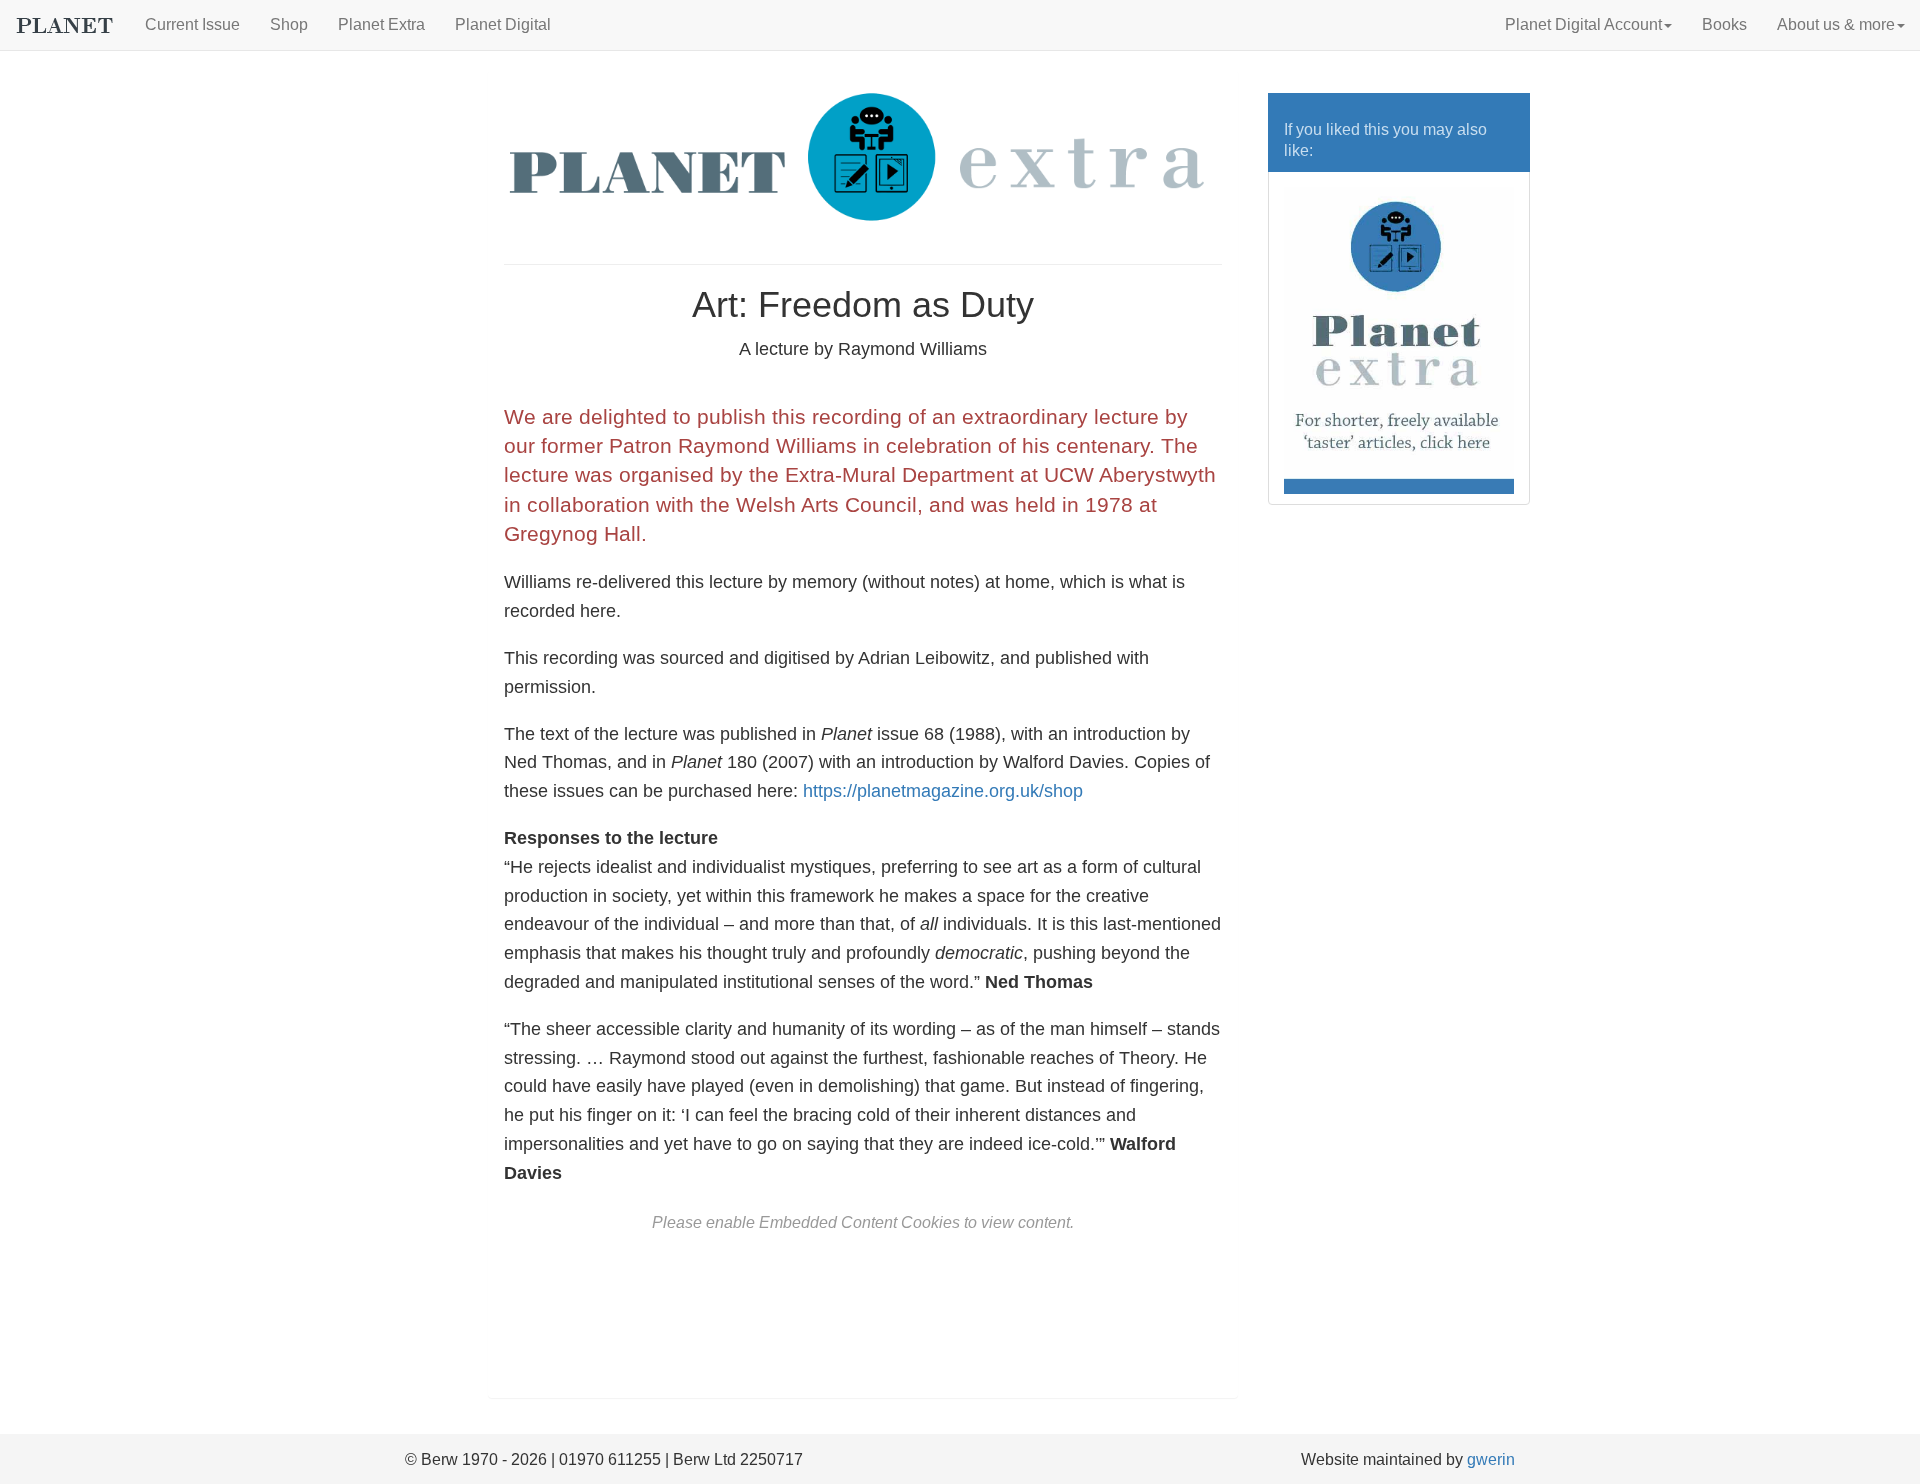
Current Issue (192, 24)
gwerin (1491, 1459)
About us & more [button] (1836, 24)
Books (1724, 24)
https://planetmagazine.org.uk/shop (943, 791)
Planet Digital (503, 24)
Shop (289, 24)
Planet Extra (381, 24)
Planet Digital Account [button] (1583, 24)
